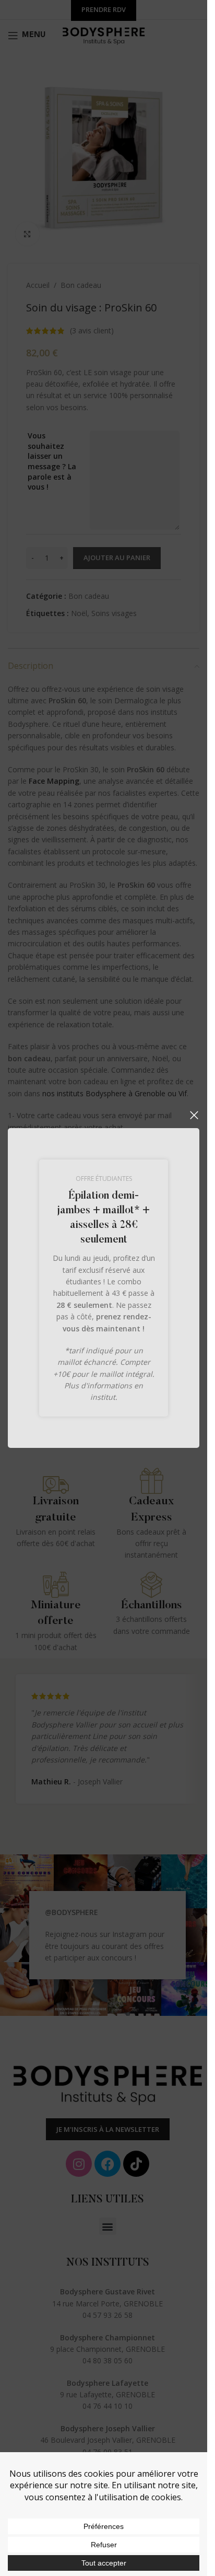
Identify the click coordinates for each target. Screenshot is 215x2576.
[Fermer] (194, 1115)
